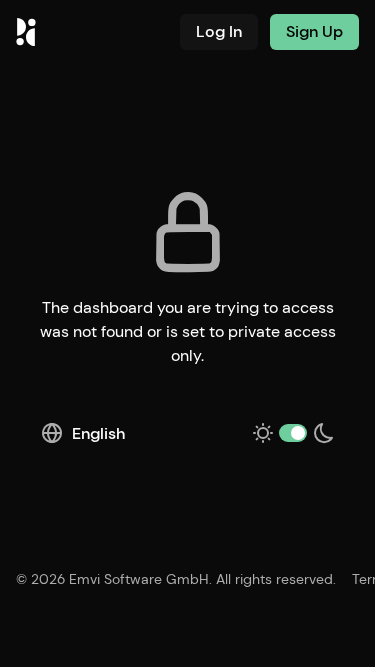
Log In (219, 31)
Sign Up (314, 31)
